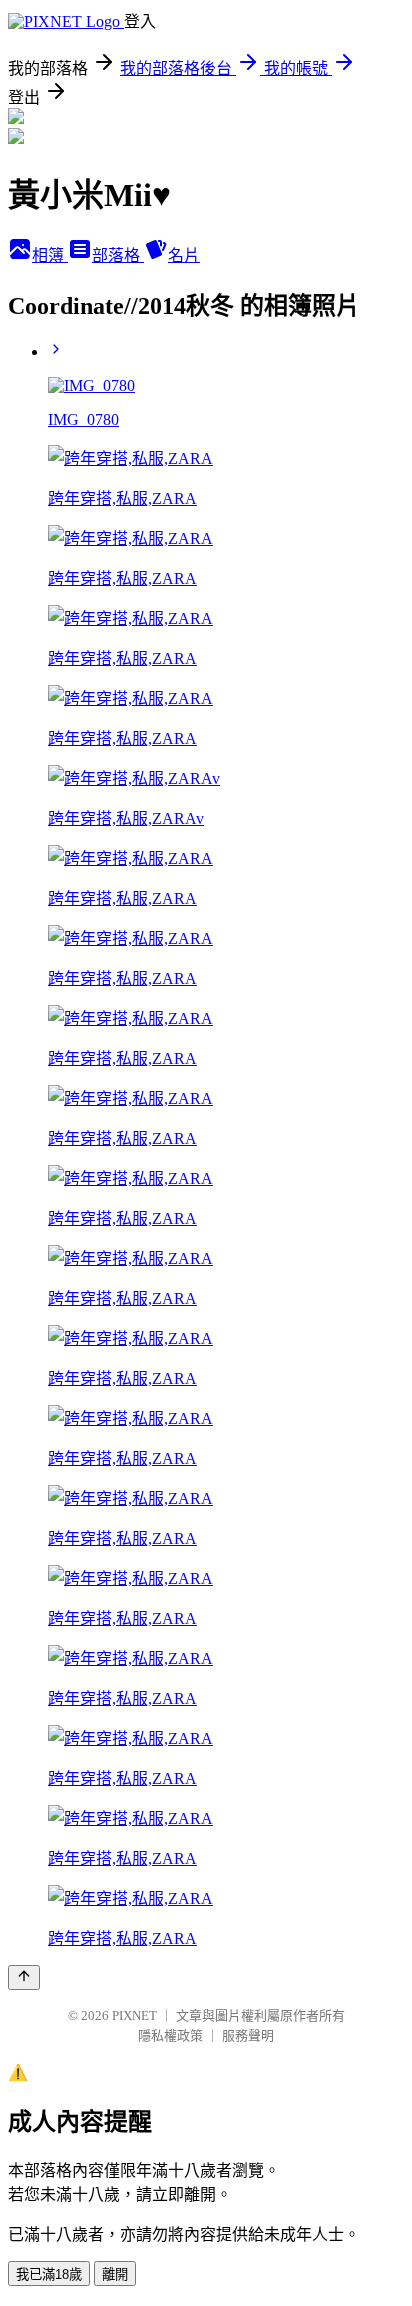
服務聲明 (248, 2035)
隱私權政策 (170, 2035)
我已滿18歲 (49, 2274)
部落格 (118, 255)
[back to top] (24, 1977)
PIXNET (134, 2015)
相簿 (50, 255)
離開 (115, 2274)
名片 (184, 255)
